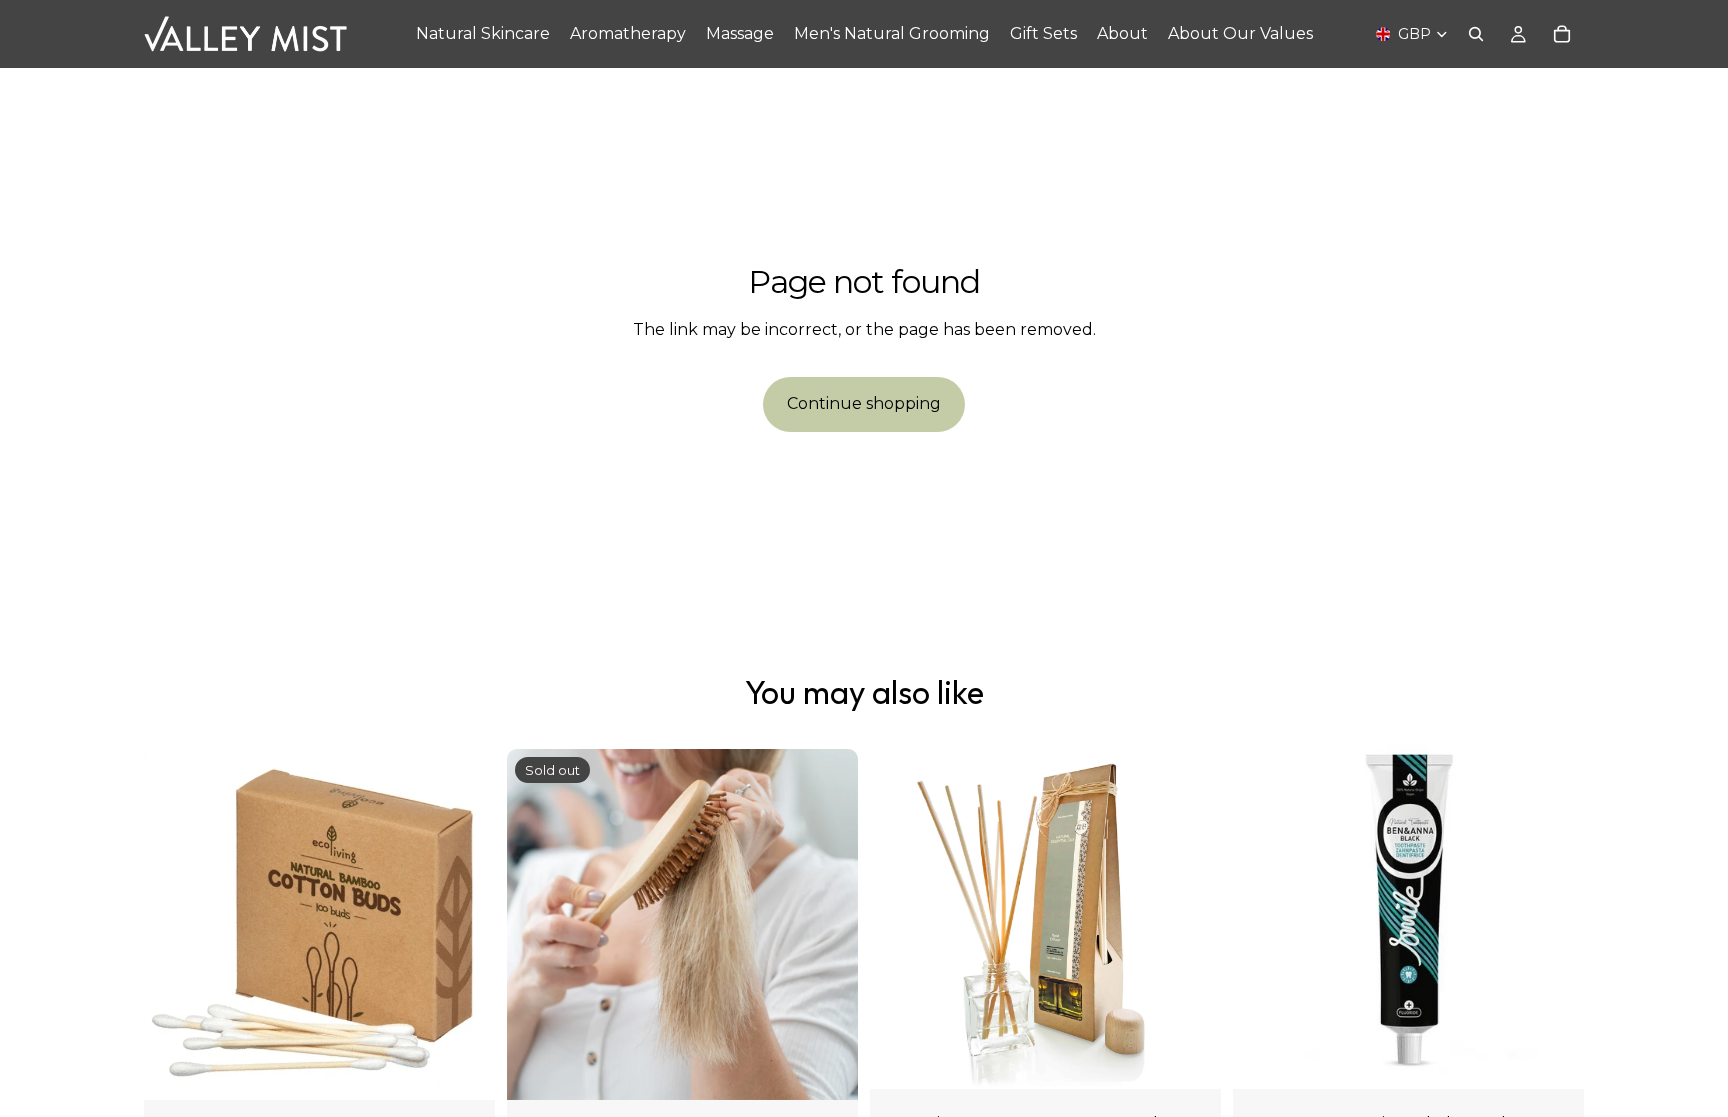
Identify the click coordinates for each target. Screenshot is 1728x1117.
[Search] (1476, 34)
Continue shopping (864, 403)
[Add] (464, 1069)
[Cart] (1562, 34)
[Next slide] (1191, 914)
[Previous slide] (900, 914)
